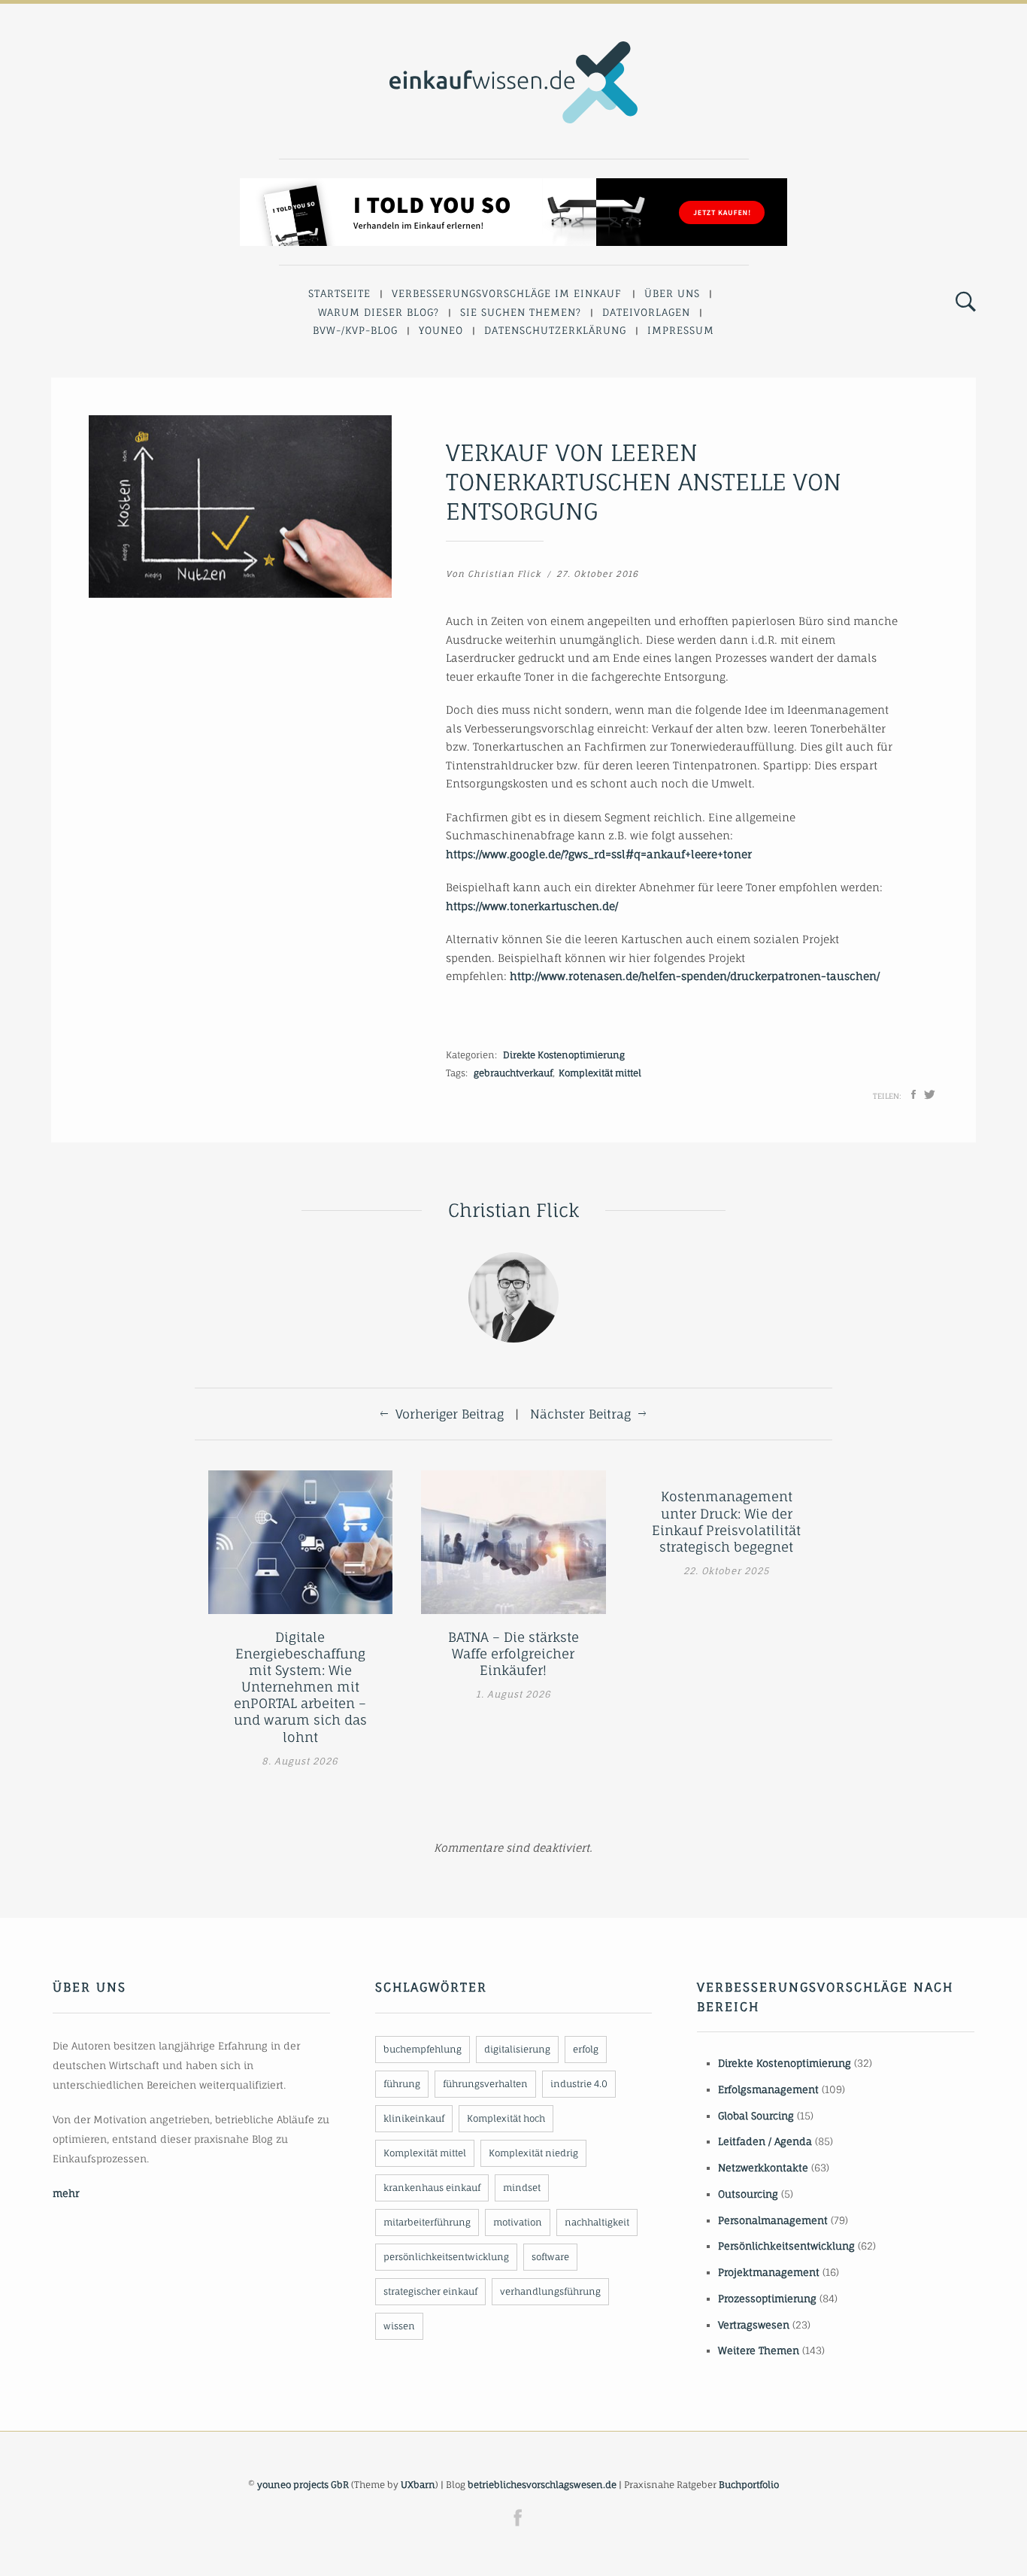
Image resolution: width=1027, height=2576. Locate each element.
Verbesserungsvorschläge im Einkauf (507, 293)
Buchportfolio (749, 2485)
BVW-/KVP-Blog (355, 330)
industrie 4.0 (579, 2084)
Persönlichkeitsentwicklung (786, 2246)
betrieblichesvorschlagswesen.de (542, 2485)
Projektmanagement (769, 2272)
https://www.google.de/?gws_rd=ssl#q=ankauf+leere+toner (599, 854)
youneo (441, 330)
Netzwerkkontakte (763, 2168)
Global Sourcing (756, 2116)
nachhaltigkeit (597, 2222)
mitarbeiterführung (427, 2222)
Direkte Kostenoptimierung (564, 1055)
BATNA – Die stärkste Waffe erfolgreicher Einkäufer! (513, 1654)
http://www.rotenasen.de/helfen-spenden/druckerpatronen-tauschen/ (695, 976)
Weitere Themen (759, 2350)
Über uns (672, 293)
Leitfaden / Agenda (765, 2141)
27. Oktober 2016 (597, 574)
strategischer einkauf (430, 2291)
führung (402, 2084)
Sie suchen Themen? (521, 312)
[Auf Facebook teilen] (913, 1094)
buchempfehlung (423, 2049)
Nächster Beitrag (580, 1414)
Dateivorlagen (646, 312)
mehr (66, 2193)
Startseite (339, 293)
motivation (518, 2222)
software (550, 2257)
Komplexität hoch (506, 2118)
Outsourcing (748, 2194)
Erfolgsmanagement (768, 2089)
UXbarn (418, 2485)
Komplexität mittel (600, 1073)
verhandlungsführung (550, 2291)
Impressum (681, 330)
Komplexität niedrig (533, 2153)
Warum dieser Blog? (379, 312)
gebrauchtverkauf (513, 1073)
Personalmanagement (773, 2220)
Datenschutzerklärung (555, 330)
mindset (522, 2188)
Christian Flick (504, 574)
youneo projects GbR (303, 2485)
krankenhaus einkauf (432, 2188)
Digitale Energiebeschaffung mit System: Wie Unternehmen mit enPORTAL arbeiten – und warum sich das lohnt (300, 1687)
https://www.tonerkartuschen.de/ (532, 906)
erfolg (586, 2049)
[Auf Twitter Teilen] (930, 1094)
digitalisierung (517, 2049)
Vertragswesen (754, 2325)
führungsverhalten (485, 2084)
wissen (399, 2326)
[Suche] (966, 302)
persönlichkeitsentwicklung (446, 2257)
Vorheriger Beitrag (450, 1414)
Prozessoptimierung (767, 2298)
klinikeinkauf (414, 2118)
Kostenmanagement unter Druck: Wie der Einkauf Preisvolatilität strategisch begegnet (726, 1521)
